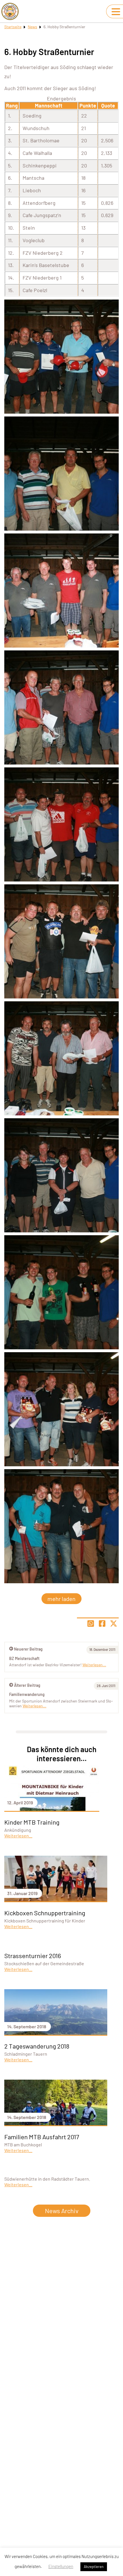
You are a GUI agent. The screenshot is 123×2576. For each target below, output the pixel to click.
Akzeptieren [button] (94, 2567)
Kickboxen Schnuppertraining (45, 1913)
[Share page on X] (114, 1623)
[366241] (61, 1292)
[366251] (61, 474)
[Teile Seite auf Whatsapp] (91, 1623)
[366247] (61, 1058)
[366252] (61, 591)
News (32, 27)
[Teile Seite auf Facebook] (102, 1623)
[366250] (61, 824)
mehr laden (61, 1599)
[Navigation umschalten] (116, 12)
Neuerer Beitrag (28, 1649)
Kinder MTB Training (32, 1822)
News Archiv (62, 2211)
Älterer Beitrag (27, 1685)
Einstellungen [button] (61, 2566)
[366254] (61, 357)
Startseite (13, 27)
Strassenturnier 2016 (33, 1956)
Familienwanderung (27, 1694)
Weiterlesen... (34, 1706)
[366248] (61, 1175)
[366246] (61, 941)
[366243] (61, 1526)
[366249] (61, 707)
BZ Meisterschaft (24, 1658)
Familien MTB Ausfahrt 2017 (42, 2137)
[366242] (61, 1409)
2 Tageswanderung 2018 (37, 2046)
